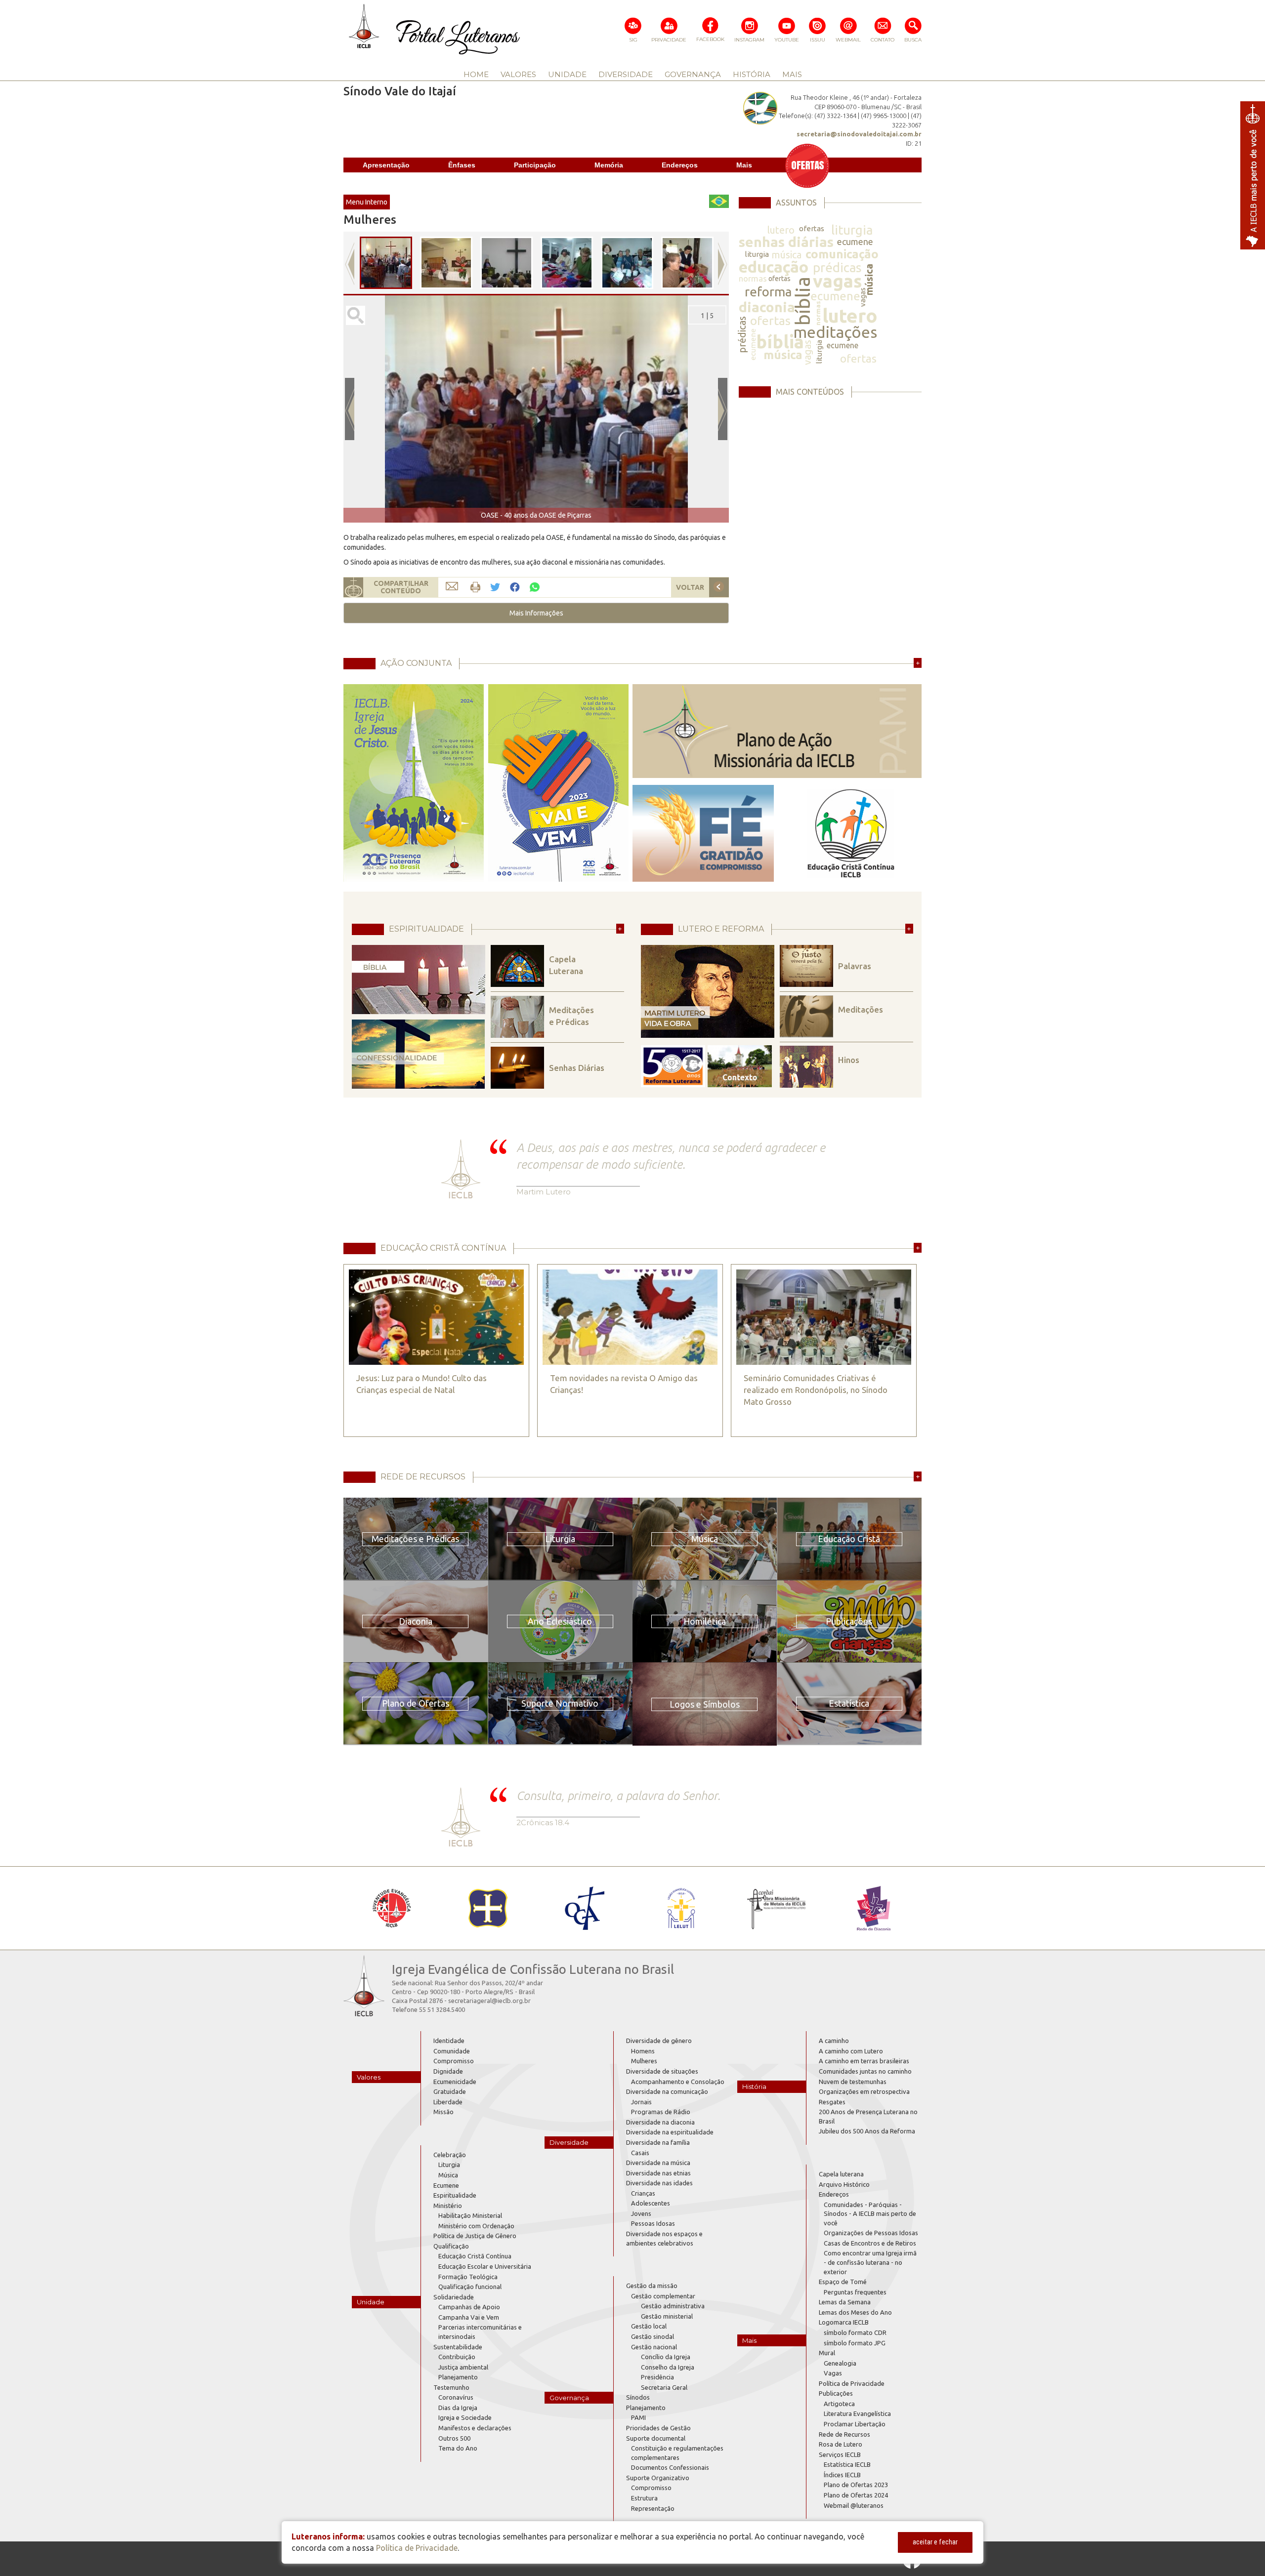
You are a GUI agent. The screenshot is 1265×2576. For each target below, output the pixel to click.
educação (774, 267)
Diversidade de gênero (659, 2041)
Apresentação (386, 165)
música (786, 255)
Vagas (833, 2373)
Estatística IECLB (847, 2464)
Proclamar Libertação (855, 2424)
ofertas (812, 228)
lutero (781, 230)
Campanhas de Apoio (469, 2307)
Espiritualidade (455, 2195)
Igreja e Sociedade (465, 2417)
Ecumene (446, 2185)
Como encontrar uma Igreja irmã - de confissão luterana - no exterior (870, 2262)
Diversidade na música (658, 2163)
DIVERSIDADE (626, 74)
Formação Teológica (468, 2277)
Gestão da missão (652, 2286)
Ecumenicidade (455, 2082)
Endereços (680, 165)
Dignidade (448, 2071)
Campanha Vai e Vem (469, 2317)
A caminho (834, 2041)
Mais (744, 165)
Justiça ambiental (463, 2367)
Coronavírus (456, 2397)
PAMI (638, 2417)
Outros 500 (454, 2438)
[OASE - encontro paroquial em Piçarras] (446, 263)
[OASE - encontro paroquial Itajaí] (506, 263)
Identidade (449, 2041)
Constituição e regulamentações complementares (677, 2453)
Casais (640, 2153)
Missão (443, 2112)
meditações (835, 332)
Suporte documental (656, 2438)
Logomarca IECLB (844, 2322)
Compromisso (454, 2061)
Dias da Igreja (458, 2408)
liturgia (852, 230)
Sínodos (638, 2397)
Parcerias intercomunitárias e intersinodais (480, 2332)
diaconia (767, 307)
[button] (536, 613)
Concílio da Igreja (666, 2357)
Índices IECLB (842, 2475)
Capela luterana (841, 2174)
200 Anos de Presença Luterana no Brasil (868, 2116)
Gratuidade (450, 2091)
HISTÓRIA (752, 74)
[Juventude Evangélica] (392, 1908)
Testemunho (451, 2387)
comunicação (842, 254)
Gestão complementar (663, 2296)
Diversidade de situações (662, 2071)
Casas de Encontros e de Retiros (870, 2243)
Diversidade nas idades (659, 2183)
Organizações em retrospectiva (864, 2091)
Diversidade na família (658, 2142)
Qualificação (451, 2246)
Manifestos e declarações (475, 2428)
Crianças (643, 2193)
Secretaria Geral (664, 2387)
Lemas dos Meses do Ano (855, 2312)
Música (448, 2175)
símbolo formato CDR (855, 2332)
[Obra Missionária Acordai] (777, 1908)
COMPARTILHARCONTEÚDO (401, 587)
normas (753, 278)
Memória (609, 165)
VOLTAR (690, 587)
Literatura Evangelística (857, 2413)
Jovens (641, 2213)
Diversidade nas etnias (658, 2173)
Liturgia (449, 2165)
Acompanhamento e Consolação (678, 2082)
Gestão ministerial (667, 2316)
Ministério (448, 2206)
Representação (653, 2508)
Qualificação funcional (470, 2287)
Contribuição (457, 2357)
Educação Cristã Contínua (475, 2256)
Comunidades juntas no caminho (865, 2071)
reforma (768, 292)
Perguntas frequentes (855, 2292)
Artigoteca (839, 2404)
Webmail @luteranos (854, 2505)
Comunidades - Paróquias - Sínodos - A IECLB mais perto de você (870, 2214)
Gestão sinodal (653, 2336)
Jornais (641, 2102)
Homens (643, 2051)
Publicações (836, 2393)
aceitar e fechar (935, 2542)
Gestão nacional (654, 2347)
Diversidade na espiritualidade (670, 2132)
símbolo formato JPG (855, 2343)
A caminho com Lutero (851, 2051)
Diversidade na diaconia (660, 2122)
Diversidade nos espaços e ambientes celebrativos (664, 2238)
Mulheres (644, 2061)
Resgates (832, 2102)
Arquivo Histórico (844, 2184)
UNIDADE (567, 74)
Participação (535, 165)
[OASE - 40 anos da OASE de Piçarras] (386, 263)
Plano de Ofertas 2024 (856, 2495)
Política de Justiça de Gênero (475, 2236)
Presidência (657, 2377)
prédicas (837, 267)
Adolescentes (651, 2203)
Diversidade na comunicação (667, 2091)
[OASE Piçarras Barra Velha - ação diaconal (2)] (567, 263)
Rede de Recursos (844, 2434)
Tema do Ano (458, 2448)
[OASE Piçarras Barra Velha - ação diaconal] (687, 263)
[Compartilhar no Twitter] (495, 588)
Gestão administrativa (673, 2306)
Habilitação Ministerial (470, 2215)
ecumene (855, 242)
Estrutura (644, 2498)
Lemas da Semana (845, 2302)
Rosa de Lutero (841, 2444)
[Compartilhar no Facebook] (515, 588)
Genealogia (840, 2363)
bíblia (803, 301)
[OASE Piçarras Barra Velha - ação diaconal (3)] (627, 263)
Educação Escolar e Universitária (485, 2266)
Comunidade (452, 2051)
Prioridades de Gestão (658, 2428)
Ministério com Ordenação (476, 2226)
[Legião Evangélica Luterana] (681, 1908)
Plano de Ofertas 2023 (856, 2485)
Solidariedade (454, 2297)
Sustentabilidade (458, 2347)
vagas (837, 281)
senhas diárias (786, 242)
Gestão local (649, 2326)
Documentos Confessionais (670, 2467)
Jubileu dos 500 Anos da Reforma (867, 2131)
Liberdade (448, 2102)
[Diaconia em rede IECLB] (873, 1908)
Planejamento (458, 2377)
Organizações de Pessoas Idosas (871, 2233)
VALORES (518, 74)
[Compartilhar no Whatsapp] (535, 587)
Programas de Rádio (661, 2112)
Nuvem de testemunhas (853, 2082)
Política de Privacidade (852, 2383)
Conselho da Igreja (668, 2367)
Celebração (450, 2155)
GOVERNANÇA (693, 74)
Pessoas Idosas (653, 2223)
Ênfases (462, 165)
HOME (476, 74)
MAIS (792, 74)
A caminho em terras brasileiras (864, 2061)
